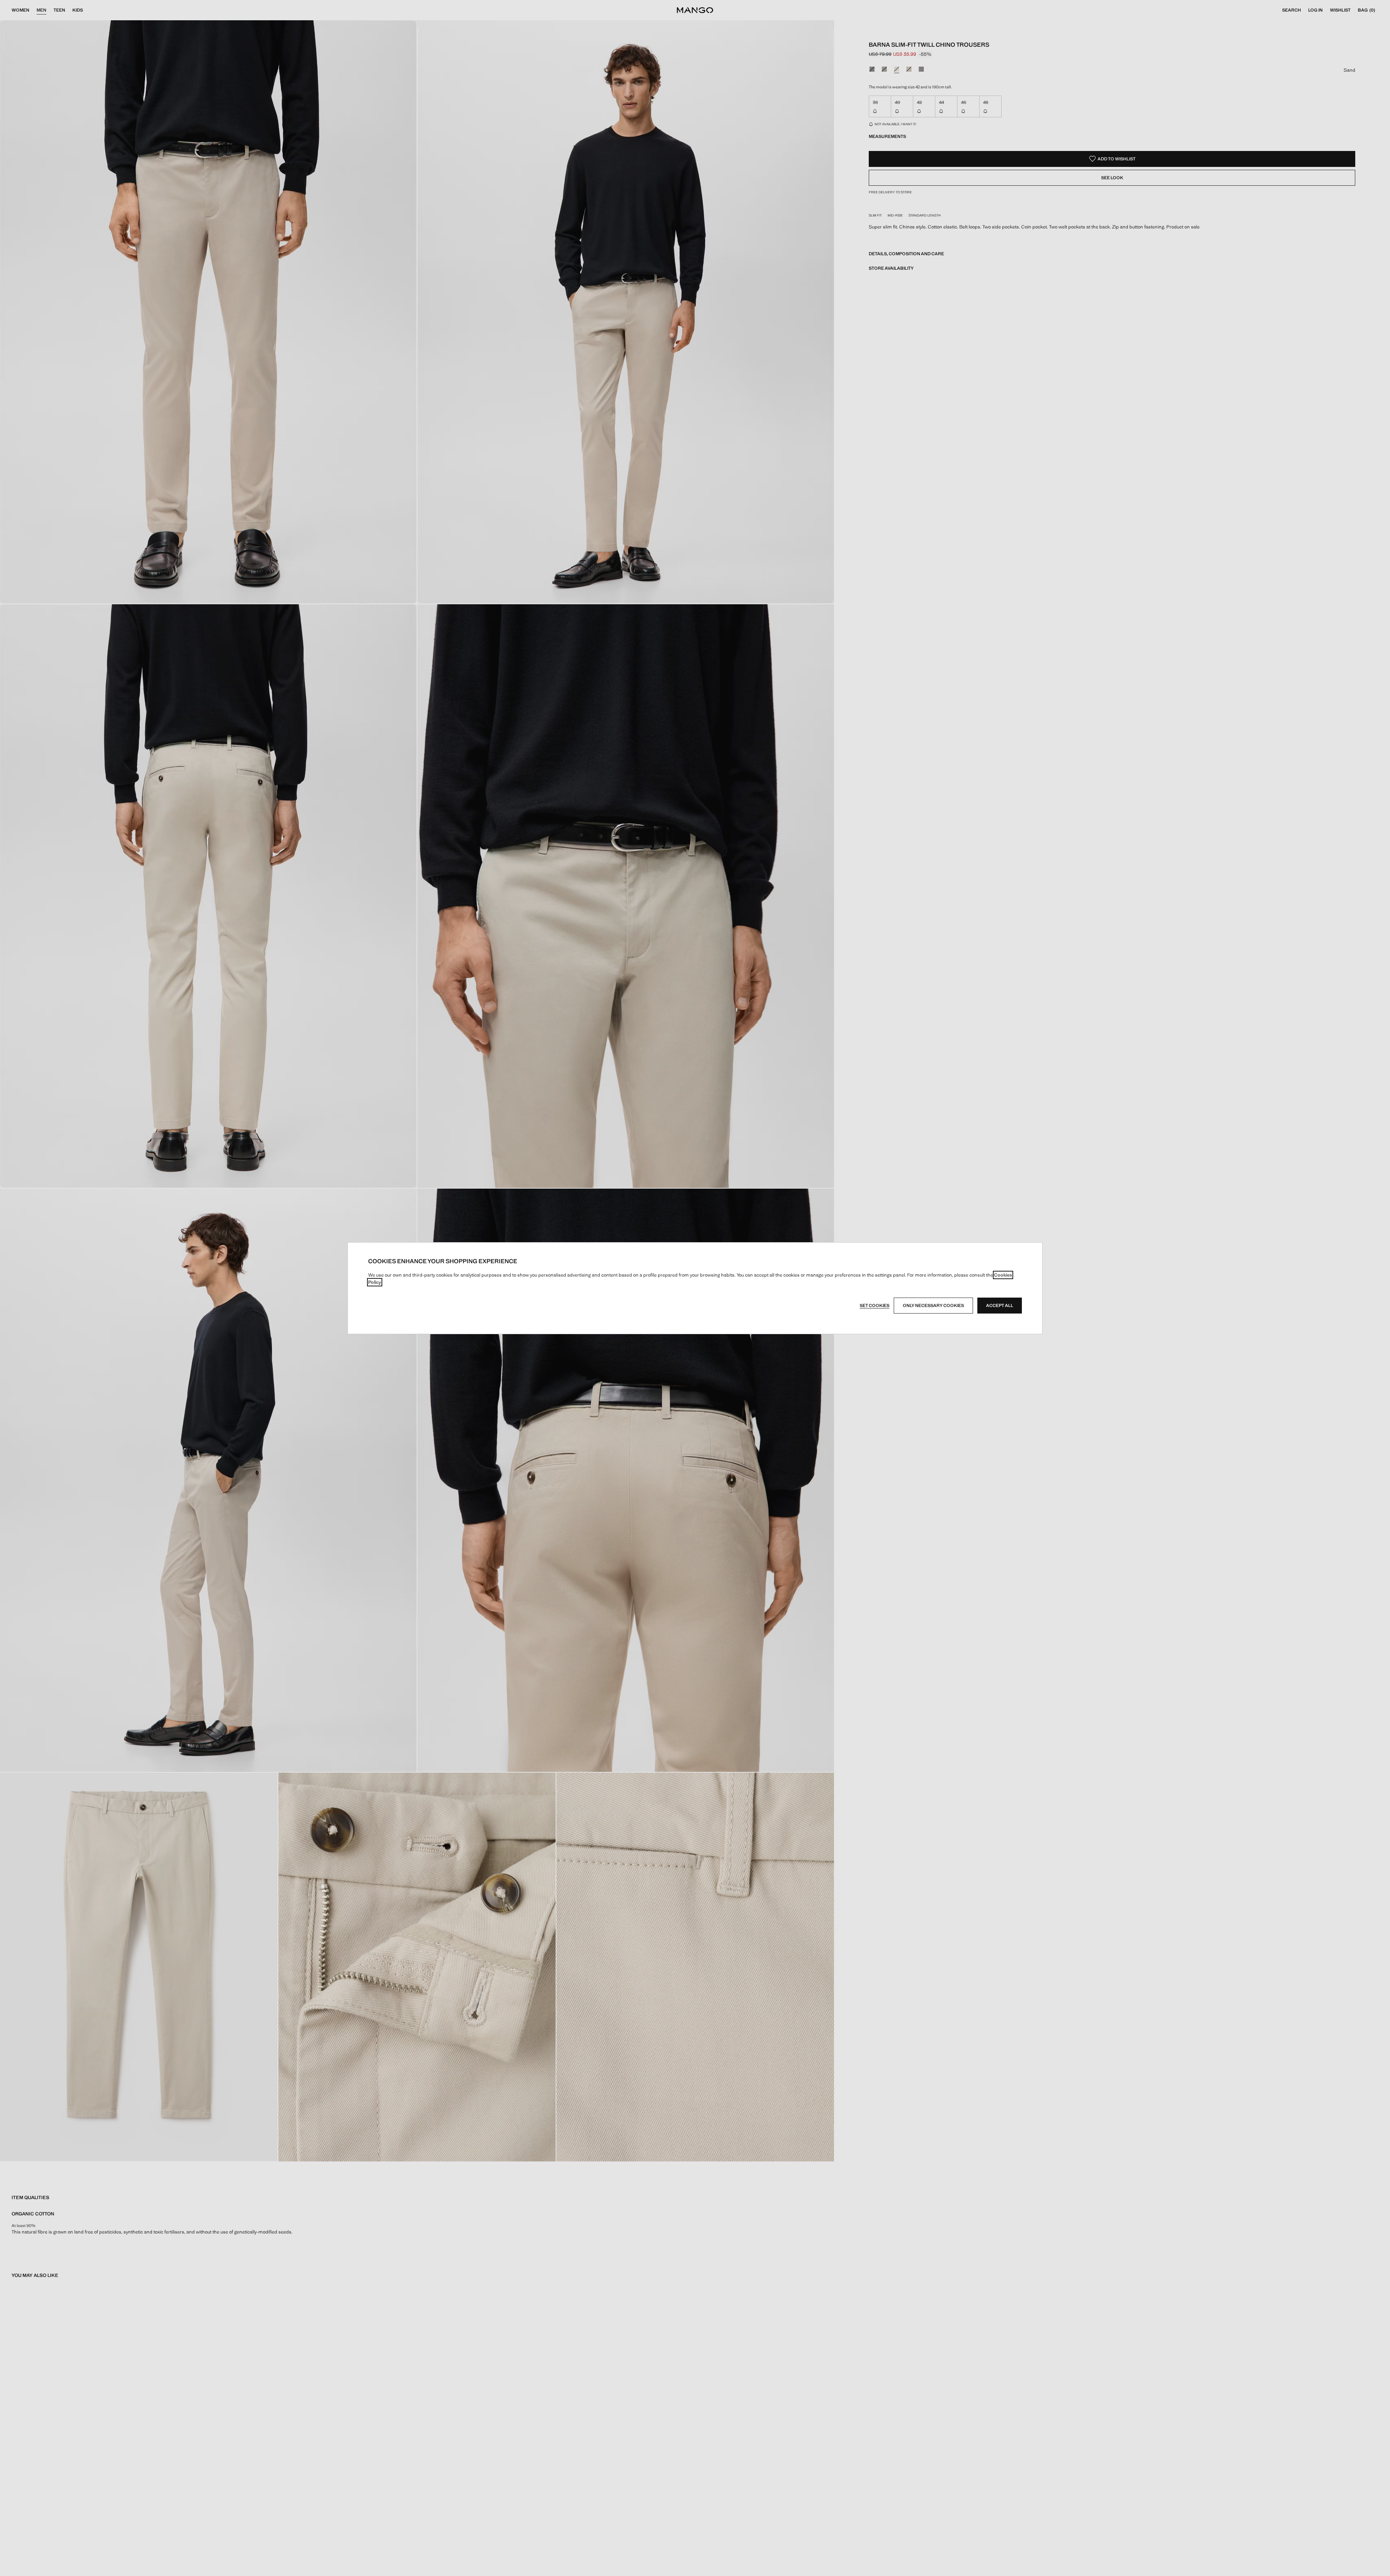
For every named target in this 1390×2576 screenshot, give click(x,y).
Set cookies (875, 1306)
